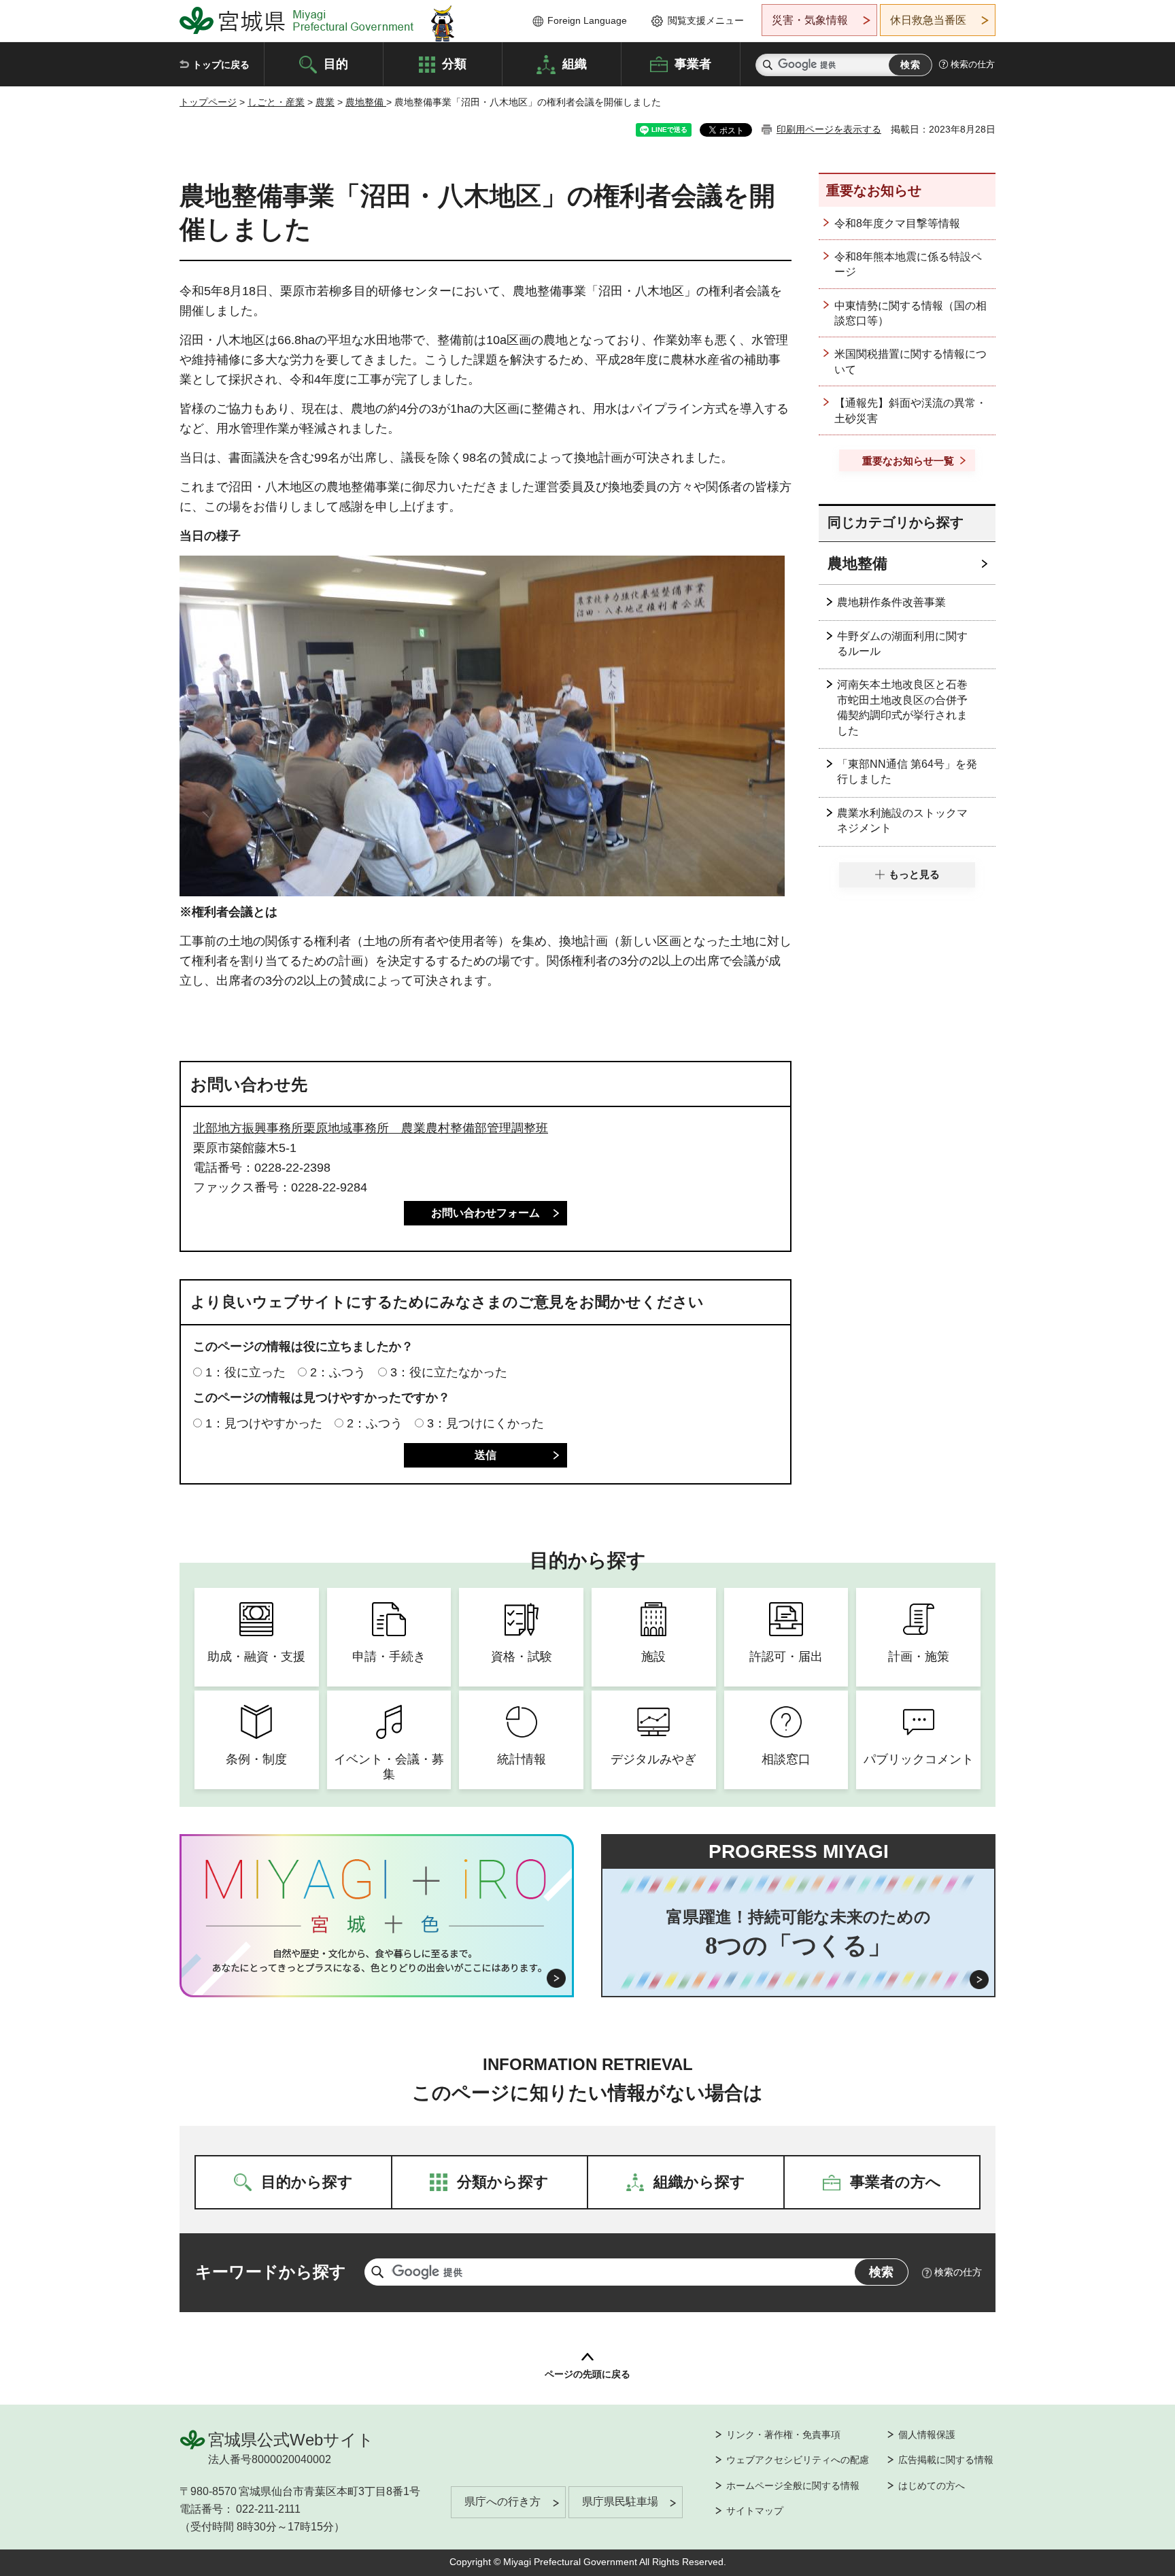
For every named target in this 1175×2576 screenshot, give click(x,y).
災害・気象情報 (810, 20)
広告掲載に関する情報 (946, 2460)
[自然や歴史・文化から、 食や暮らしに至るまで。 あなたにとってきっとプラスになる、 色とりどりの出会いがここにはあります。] (377, 1961)
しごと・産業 (276, 102)
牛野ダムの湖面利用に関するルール (902, 644)
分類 (454, 63)
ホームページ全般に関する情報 (793, 2486)
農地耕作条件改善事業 (891, 602)
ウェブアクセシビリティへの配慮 (798, 2460)
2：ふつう (338, 1372)
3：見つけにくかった (486, 1423)
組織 (575, 63)
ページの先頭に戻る (587, 2374)
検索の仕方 (973, 64)
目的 (336, 63)
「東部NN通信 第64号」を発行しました (907, 772)
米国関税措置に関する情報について (910, 361)
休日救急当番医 (928, 20)
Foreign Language (587, 20)
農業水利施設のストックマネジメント (902, 820)
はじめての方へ (932, 2486)
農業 (325, 102)
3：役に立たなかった (449, 1372)
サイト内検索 (768, 65)
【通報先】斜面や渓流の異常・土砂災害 (910, 410)
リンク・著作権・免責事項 (783, 2435)
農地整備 (366, 102)
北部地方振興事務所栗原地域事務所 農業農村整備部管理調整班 (371, 1128)
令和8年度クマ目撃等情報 (897, 223)
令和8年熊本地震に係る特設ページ (908, 264)
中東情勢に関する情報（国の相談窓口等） (910, 313)
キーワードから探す (271, 2272)
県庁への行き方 (503, 2502)
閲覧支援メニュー (706, 20)
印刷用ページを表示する (829, 129)
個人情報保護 (927, 2435)
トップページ (208, 102)
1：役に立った (245, 1372)
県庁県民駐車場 (620, 2502)
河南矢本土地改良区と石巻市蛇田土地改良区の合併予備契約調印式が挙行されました (902, 707)
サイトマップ (755, 2511)
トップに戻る (221, 65)
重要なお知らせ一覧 (908, 461)
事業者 (693, 63)
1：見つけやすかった (264, 1423)
